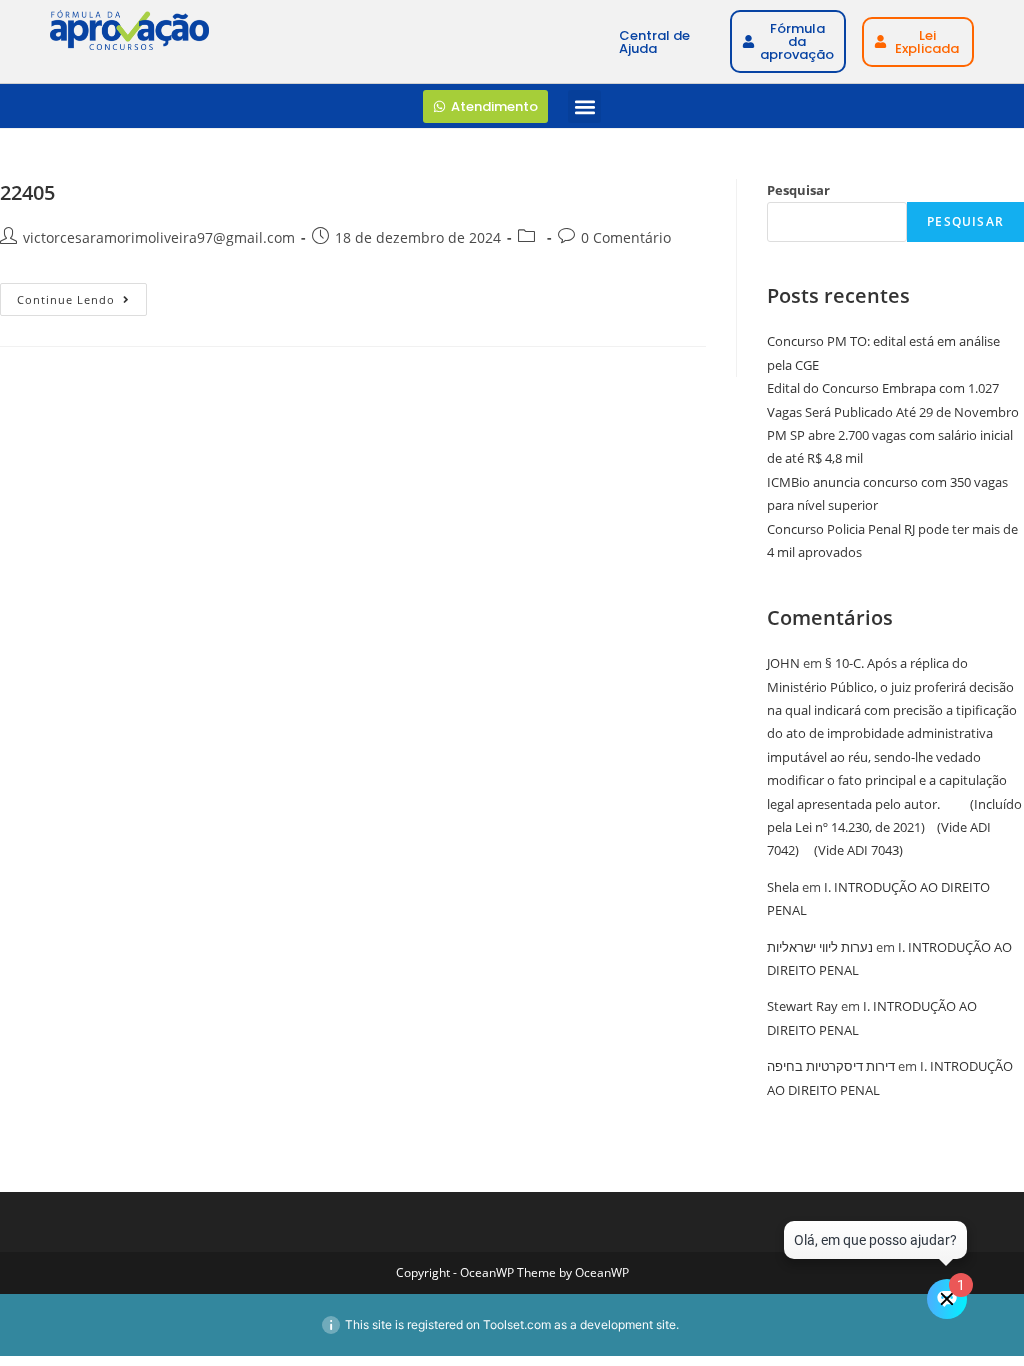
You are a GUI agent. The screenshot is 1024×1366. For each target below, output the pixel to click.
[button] (584, 106)
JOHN (783, 663)
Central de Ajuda (654, 42)
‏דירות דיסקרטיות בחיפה (831, 1066)
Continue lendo (82, 295)
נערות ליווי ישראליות (820, 947)
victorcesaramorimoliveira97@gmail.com (159, 237)
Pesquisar (798, 190)
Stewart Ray (802, 1006)
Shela (783, 887)
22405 (27, 192)
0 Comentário (626, 237)
